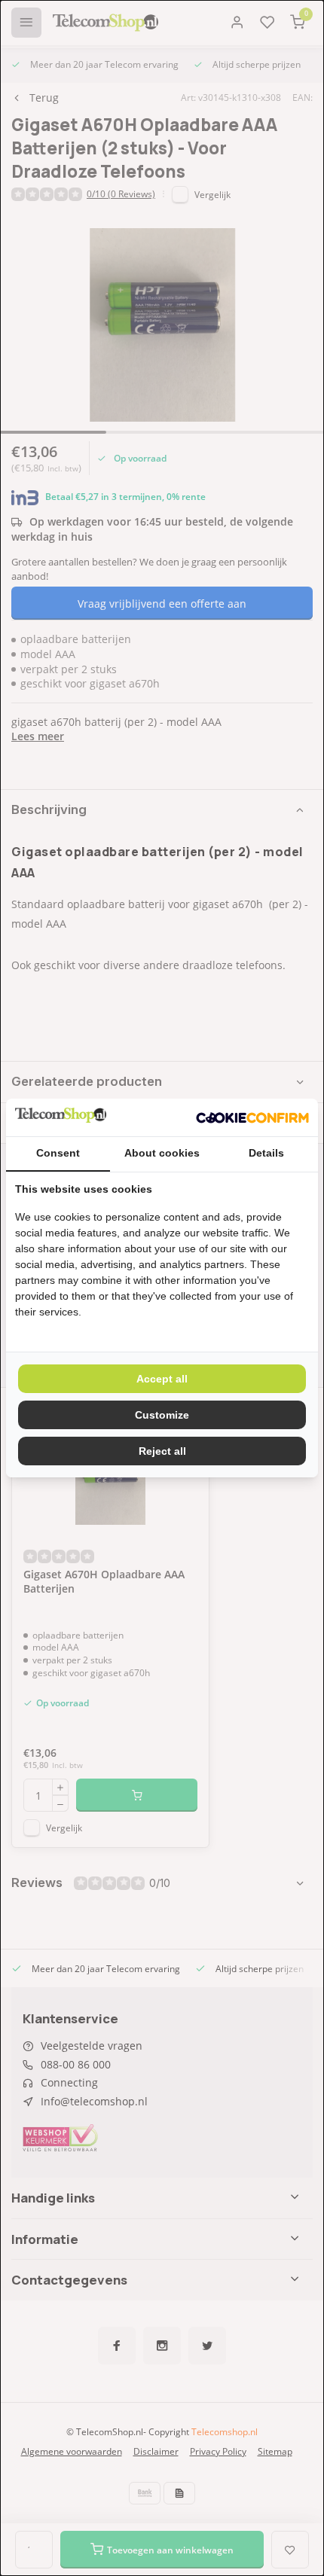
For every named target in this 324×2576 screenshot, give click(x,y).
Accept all (162, 1379)
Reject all (162, 1451)
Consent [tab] (58, 1153)
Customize (162, 1415)
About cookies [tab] (162, 1153)
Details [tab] (266, 1153)
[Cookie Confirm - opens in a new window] (252, 1117)
